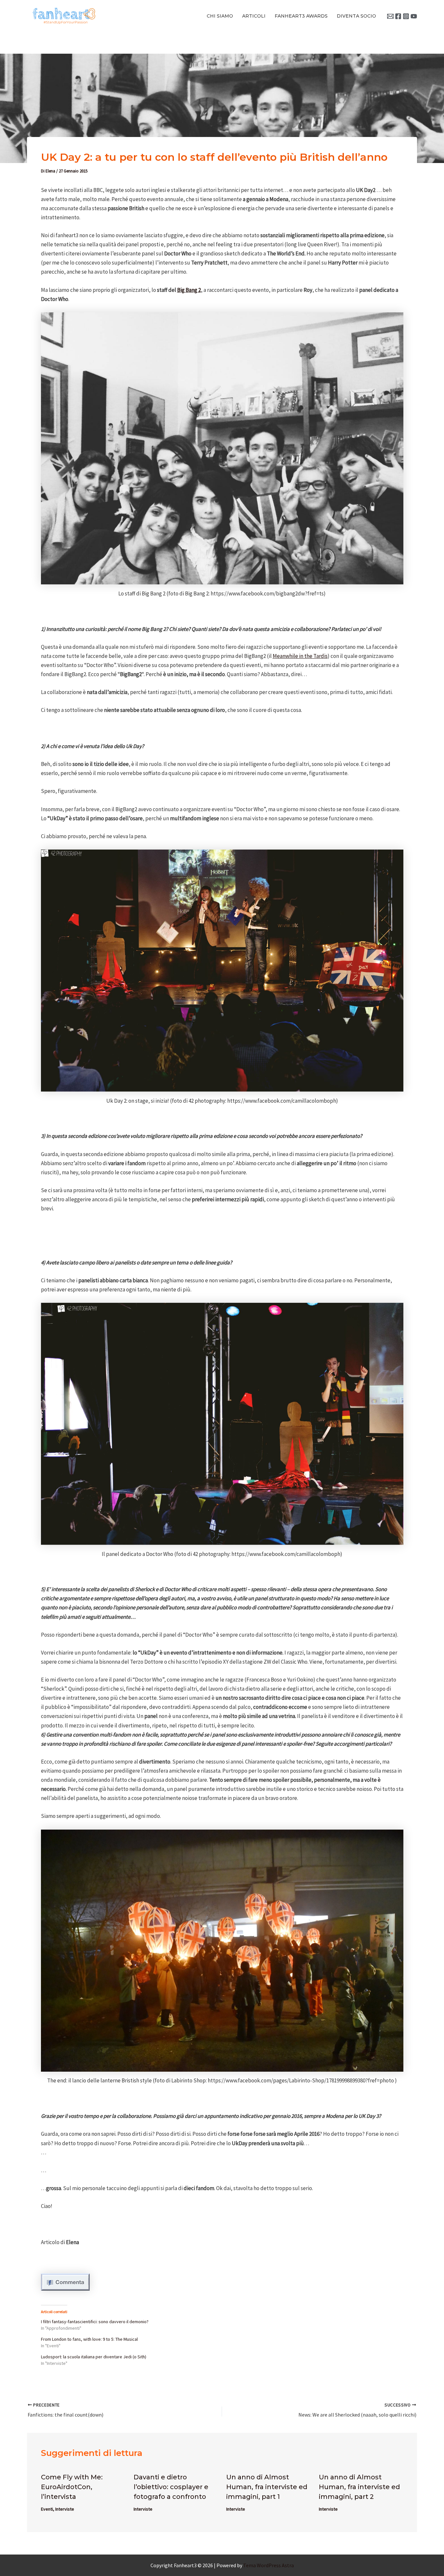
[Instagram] (406, 16)
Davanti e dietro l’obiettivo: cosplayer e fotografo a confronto (171, 2487)
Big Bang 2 (189, 290)
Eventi (47, 2509)
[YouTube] (414, 16)
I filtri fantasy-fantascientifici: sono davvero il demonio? (95, 2322)
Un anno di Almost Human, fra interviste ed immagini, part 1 (267, 2487)
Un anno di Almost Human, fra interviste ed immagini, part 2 (359, 2487)
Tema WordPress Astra (268, 2565)
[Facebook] (398, 16)
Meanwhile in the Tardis (300, 656)
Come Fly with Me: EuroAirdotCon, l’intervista (72, 2487)
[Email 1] (390, 16)
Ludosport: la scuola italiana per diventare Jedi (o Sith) (94, 2357)
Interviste (65, 2509)
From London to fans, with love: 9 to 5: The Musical (89, 2339)
